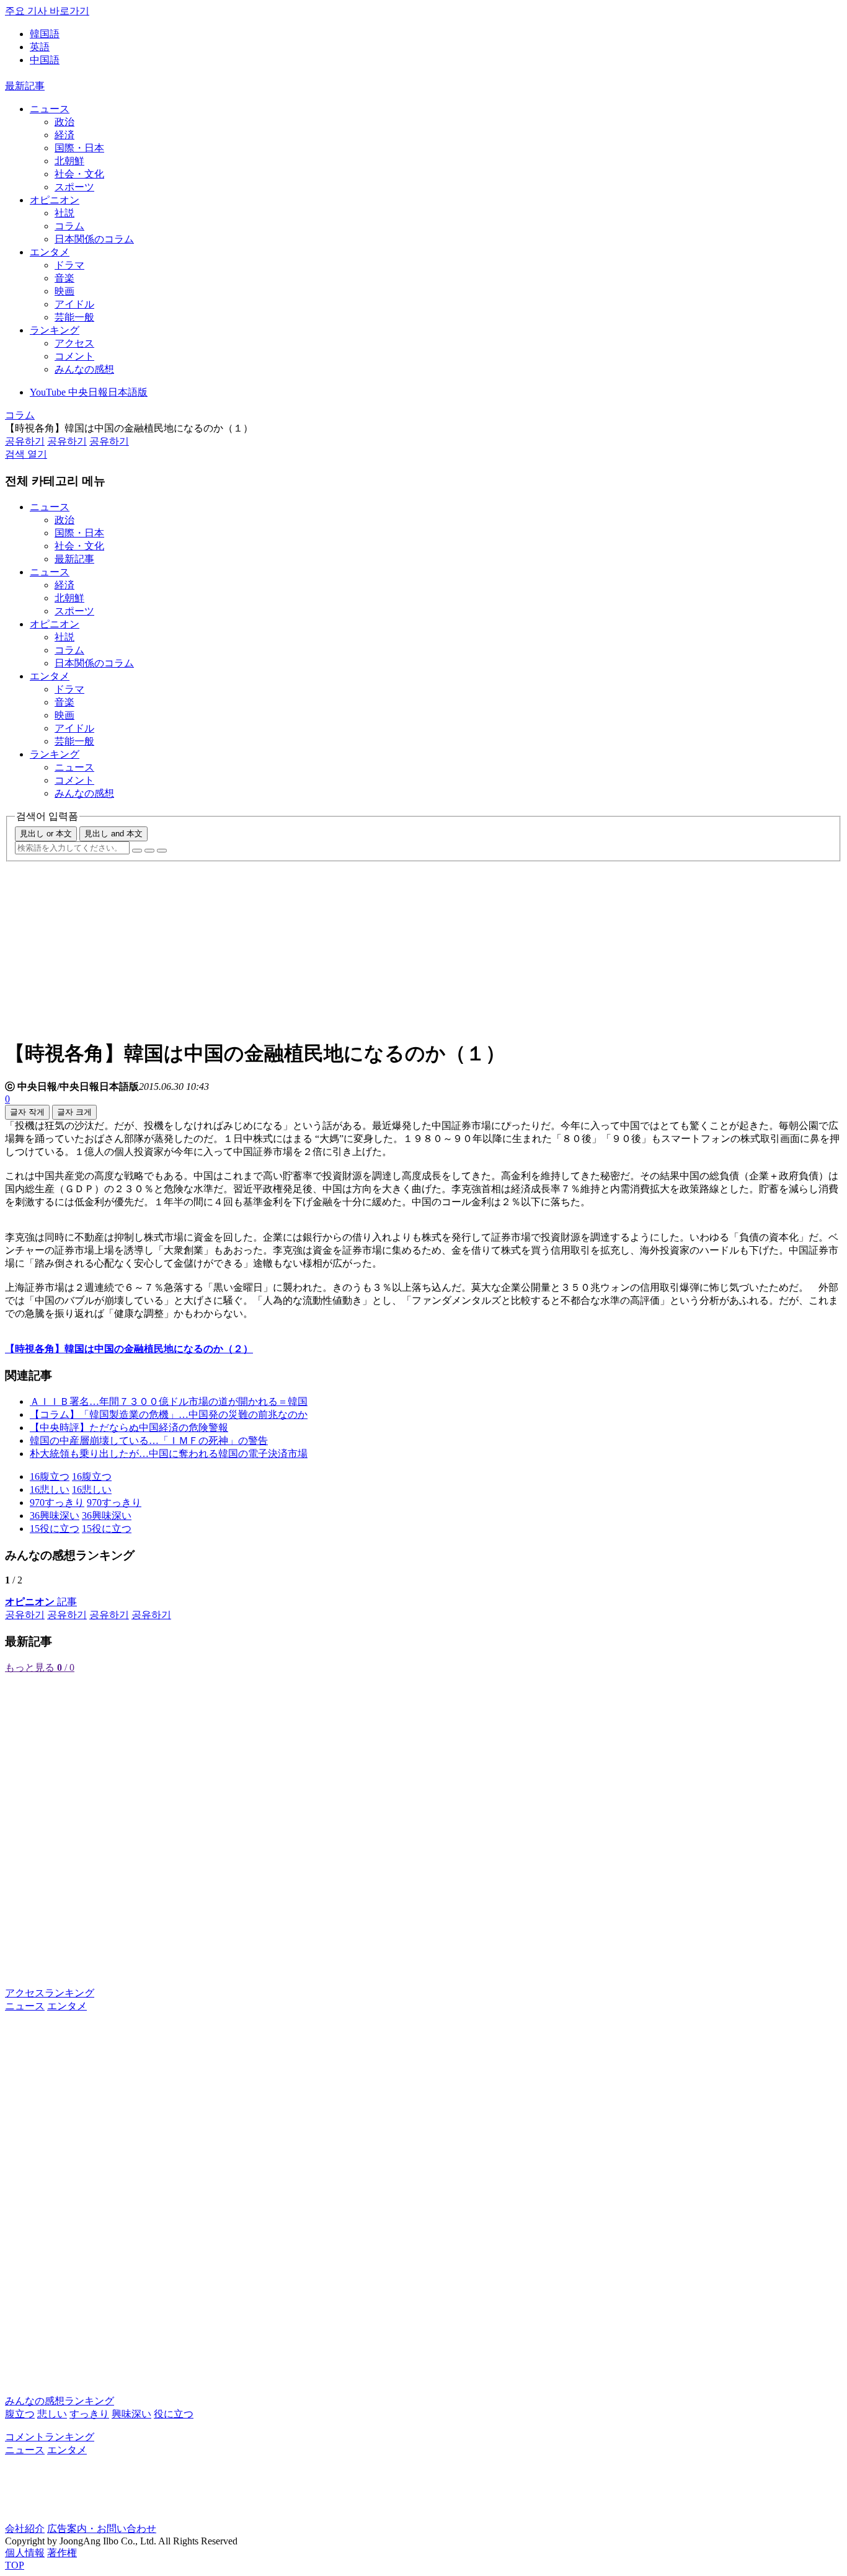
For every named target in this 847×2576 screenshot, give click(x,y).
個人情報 (25, 2553)
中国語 (45, 60)
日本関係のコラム (94, 239)
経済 (64, 135)
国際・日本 (79, 148)
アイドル (74, 304)
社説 (64, 213)
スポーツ (74, 187)
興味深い (131, 2414)
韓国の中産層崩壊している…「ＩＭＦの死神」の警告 (149, 1441)
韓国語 (45, 34)
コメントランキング (50, 2437)
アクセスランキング (50, 1993)
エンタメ (50, 252)
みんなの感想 (84, 369)
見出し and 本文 (113, 834)
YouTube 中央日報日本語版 (89, 392)
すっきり (89, 2414)
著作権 (62, 2553)
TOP (15, 2565)
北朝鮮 (69, 161)
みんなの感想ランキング (60, 2401)
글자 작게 (27, 1112)
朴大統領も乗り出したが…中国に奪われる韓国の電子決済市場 (169, 1454)
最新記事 (25, 86)
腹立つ (20, 2414)
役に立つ (174, 2414)
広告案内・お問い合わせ (102, 2529)
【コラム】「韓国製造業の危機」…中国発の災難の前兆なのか (169, 1414)
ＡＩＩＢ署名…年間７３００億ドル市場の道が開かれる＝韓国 (169, 1401)
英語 (40, 47)
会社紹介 (25, 2529)
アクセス (74, 343)
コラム (69, 226)
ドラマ (69, 265)
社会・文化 (79, 174)
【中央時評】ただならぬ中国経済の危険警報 (129, 1427)
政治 (64, 122)
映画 (64, 291)
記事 (41, 1602)
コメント (74, 356)
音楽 (64, 278)
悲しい (52, 2414)
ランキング (55, 330)
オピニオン (55, 200)
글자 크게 (74, 1112)
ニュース (50, 109)
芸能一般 (74, 317)
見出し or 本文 (46, 834)
